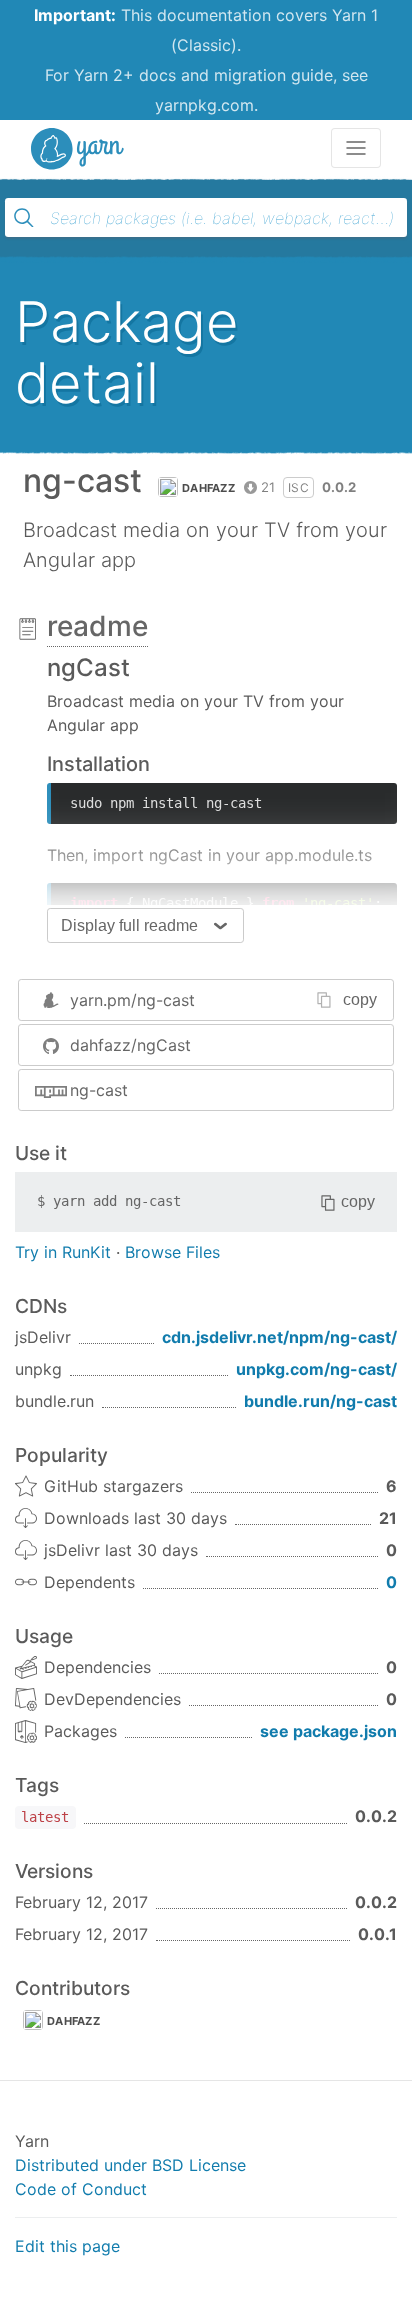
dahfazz (208, 488)
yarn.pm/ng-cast (132, 1000)
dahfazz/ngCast (130, 1045)
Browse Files (172, 1252)
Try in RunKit (63, 1252)
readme (97, 626)
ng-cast (99, 1090)
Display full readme (129, 925)
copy (360, 999)
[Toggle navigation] (356, 148)
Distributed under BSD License (130, 2165)
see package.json (328, 1731)
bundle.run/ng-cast (320, 1401)
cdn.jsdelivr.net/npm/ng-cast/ (279, 1337)
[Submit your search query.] (24, 218)
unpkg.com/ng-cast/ (316, 1369)
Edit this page (67, 2246)
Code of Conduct (81, 2189)
